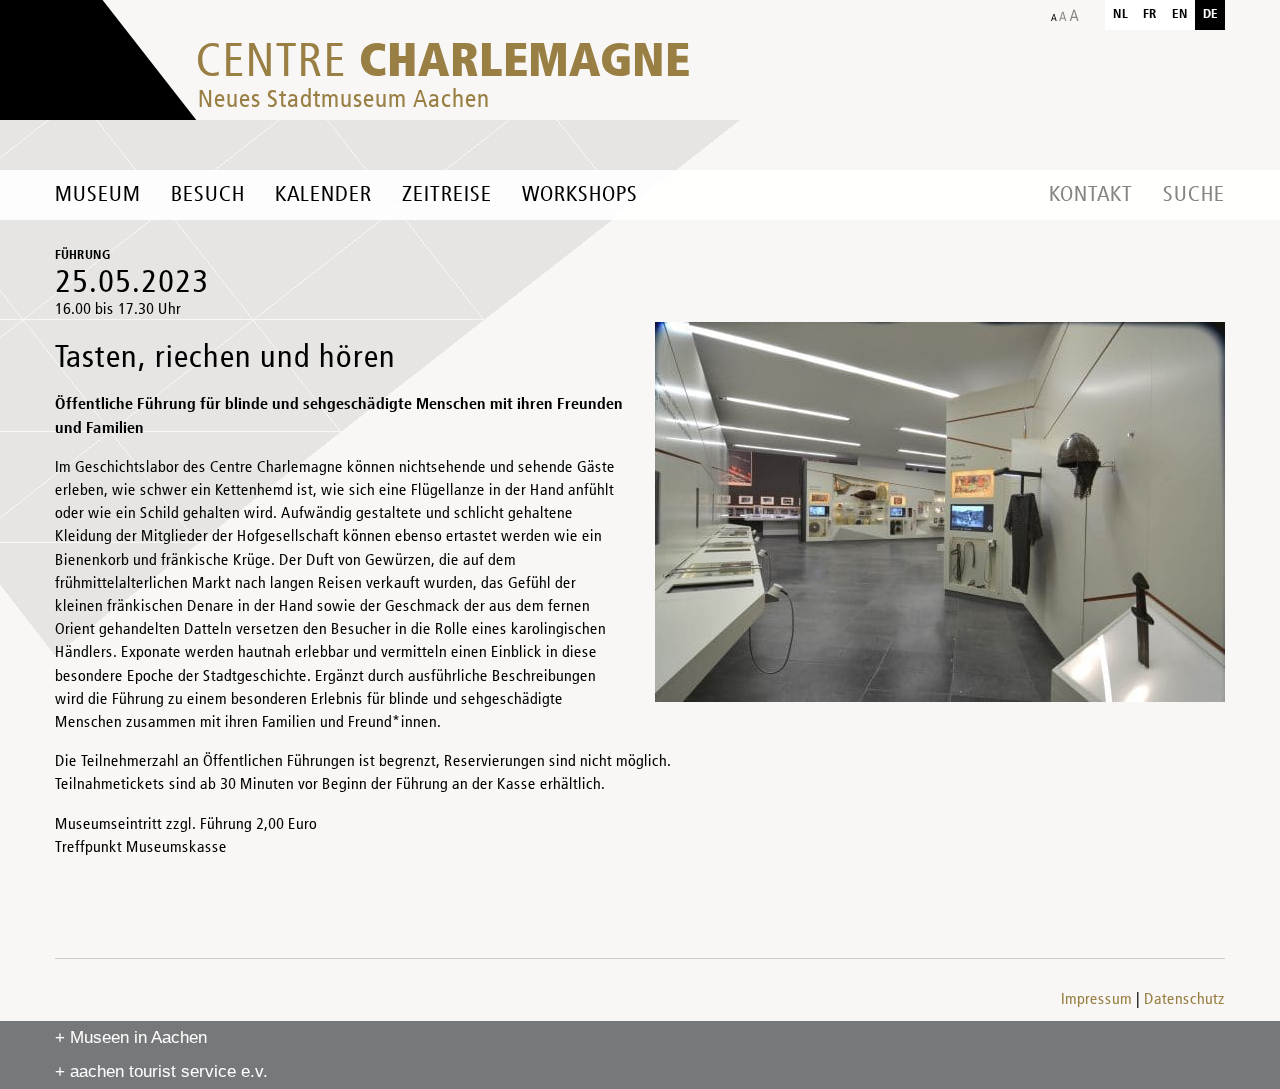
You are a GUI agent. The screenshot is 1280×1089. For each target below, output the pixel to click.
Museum (98, 195)
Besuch (208, 195)
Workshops (580, 195)
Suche (1194, 195)
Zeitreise (447, 195)
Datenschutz (1184, 1000)
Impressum (1096, 1000)
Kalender (323, 195)
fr (1150, 14)
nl (1120, 14)
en (1180, 14)
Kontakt (1091, 195)
